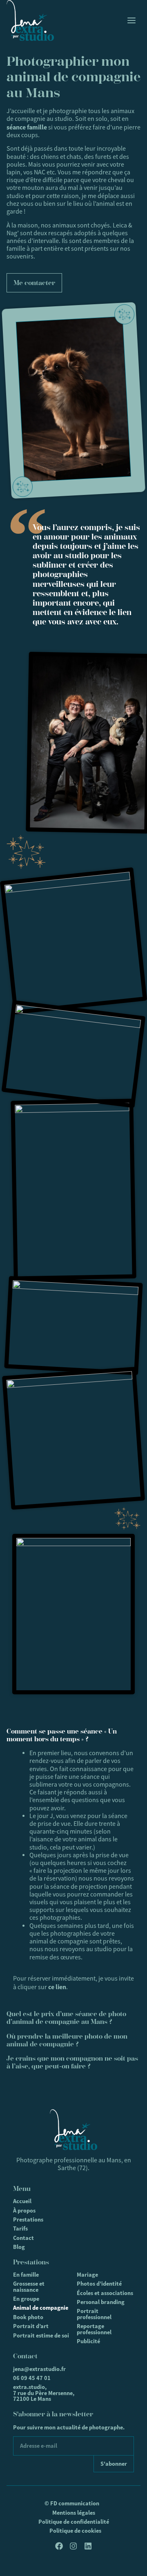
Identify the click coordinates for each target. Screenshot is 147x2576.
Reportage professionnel (94, 2329)
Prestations (28, 2219)
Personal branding (101, 2302)
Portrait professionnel (94, 2314)
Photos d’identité (99, 2284)
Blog (19, 2247)
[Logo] (30, 20)
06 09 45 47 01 (32, 2378)
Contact (23, 2238)
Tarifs (20, 2228)
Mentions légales (74, 2513)
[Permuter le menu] (131, 20)
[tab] (73, 1735)
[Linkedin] (88, 2546)
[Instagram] (73, 2546)
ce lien (57, 1987)
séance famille (27, 127)
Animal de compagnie (41, 2308)
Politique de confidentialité (74, 2522)
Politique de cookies (75, 2531)
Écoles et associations (105, 2293)
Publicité (88, 2341)
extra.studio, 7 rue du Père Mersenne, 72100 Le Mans (44, 2393)
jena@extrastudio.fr (39, 2369)
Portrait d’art (31, 2326)
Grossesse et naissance (29, 2286)
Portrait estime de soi (41, 2335)
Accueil (22, 2201)
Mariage (87, 2275)
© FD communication (72, 2503)
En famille (26, 2275)
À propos (24, 2211)
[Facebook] (59, 2546)
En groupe (26, 2299)
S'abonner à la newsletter (53, 2414)
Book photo (28, 2317)
